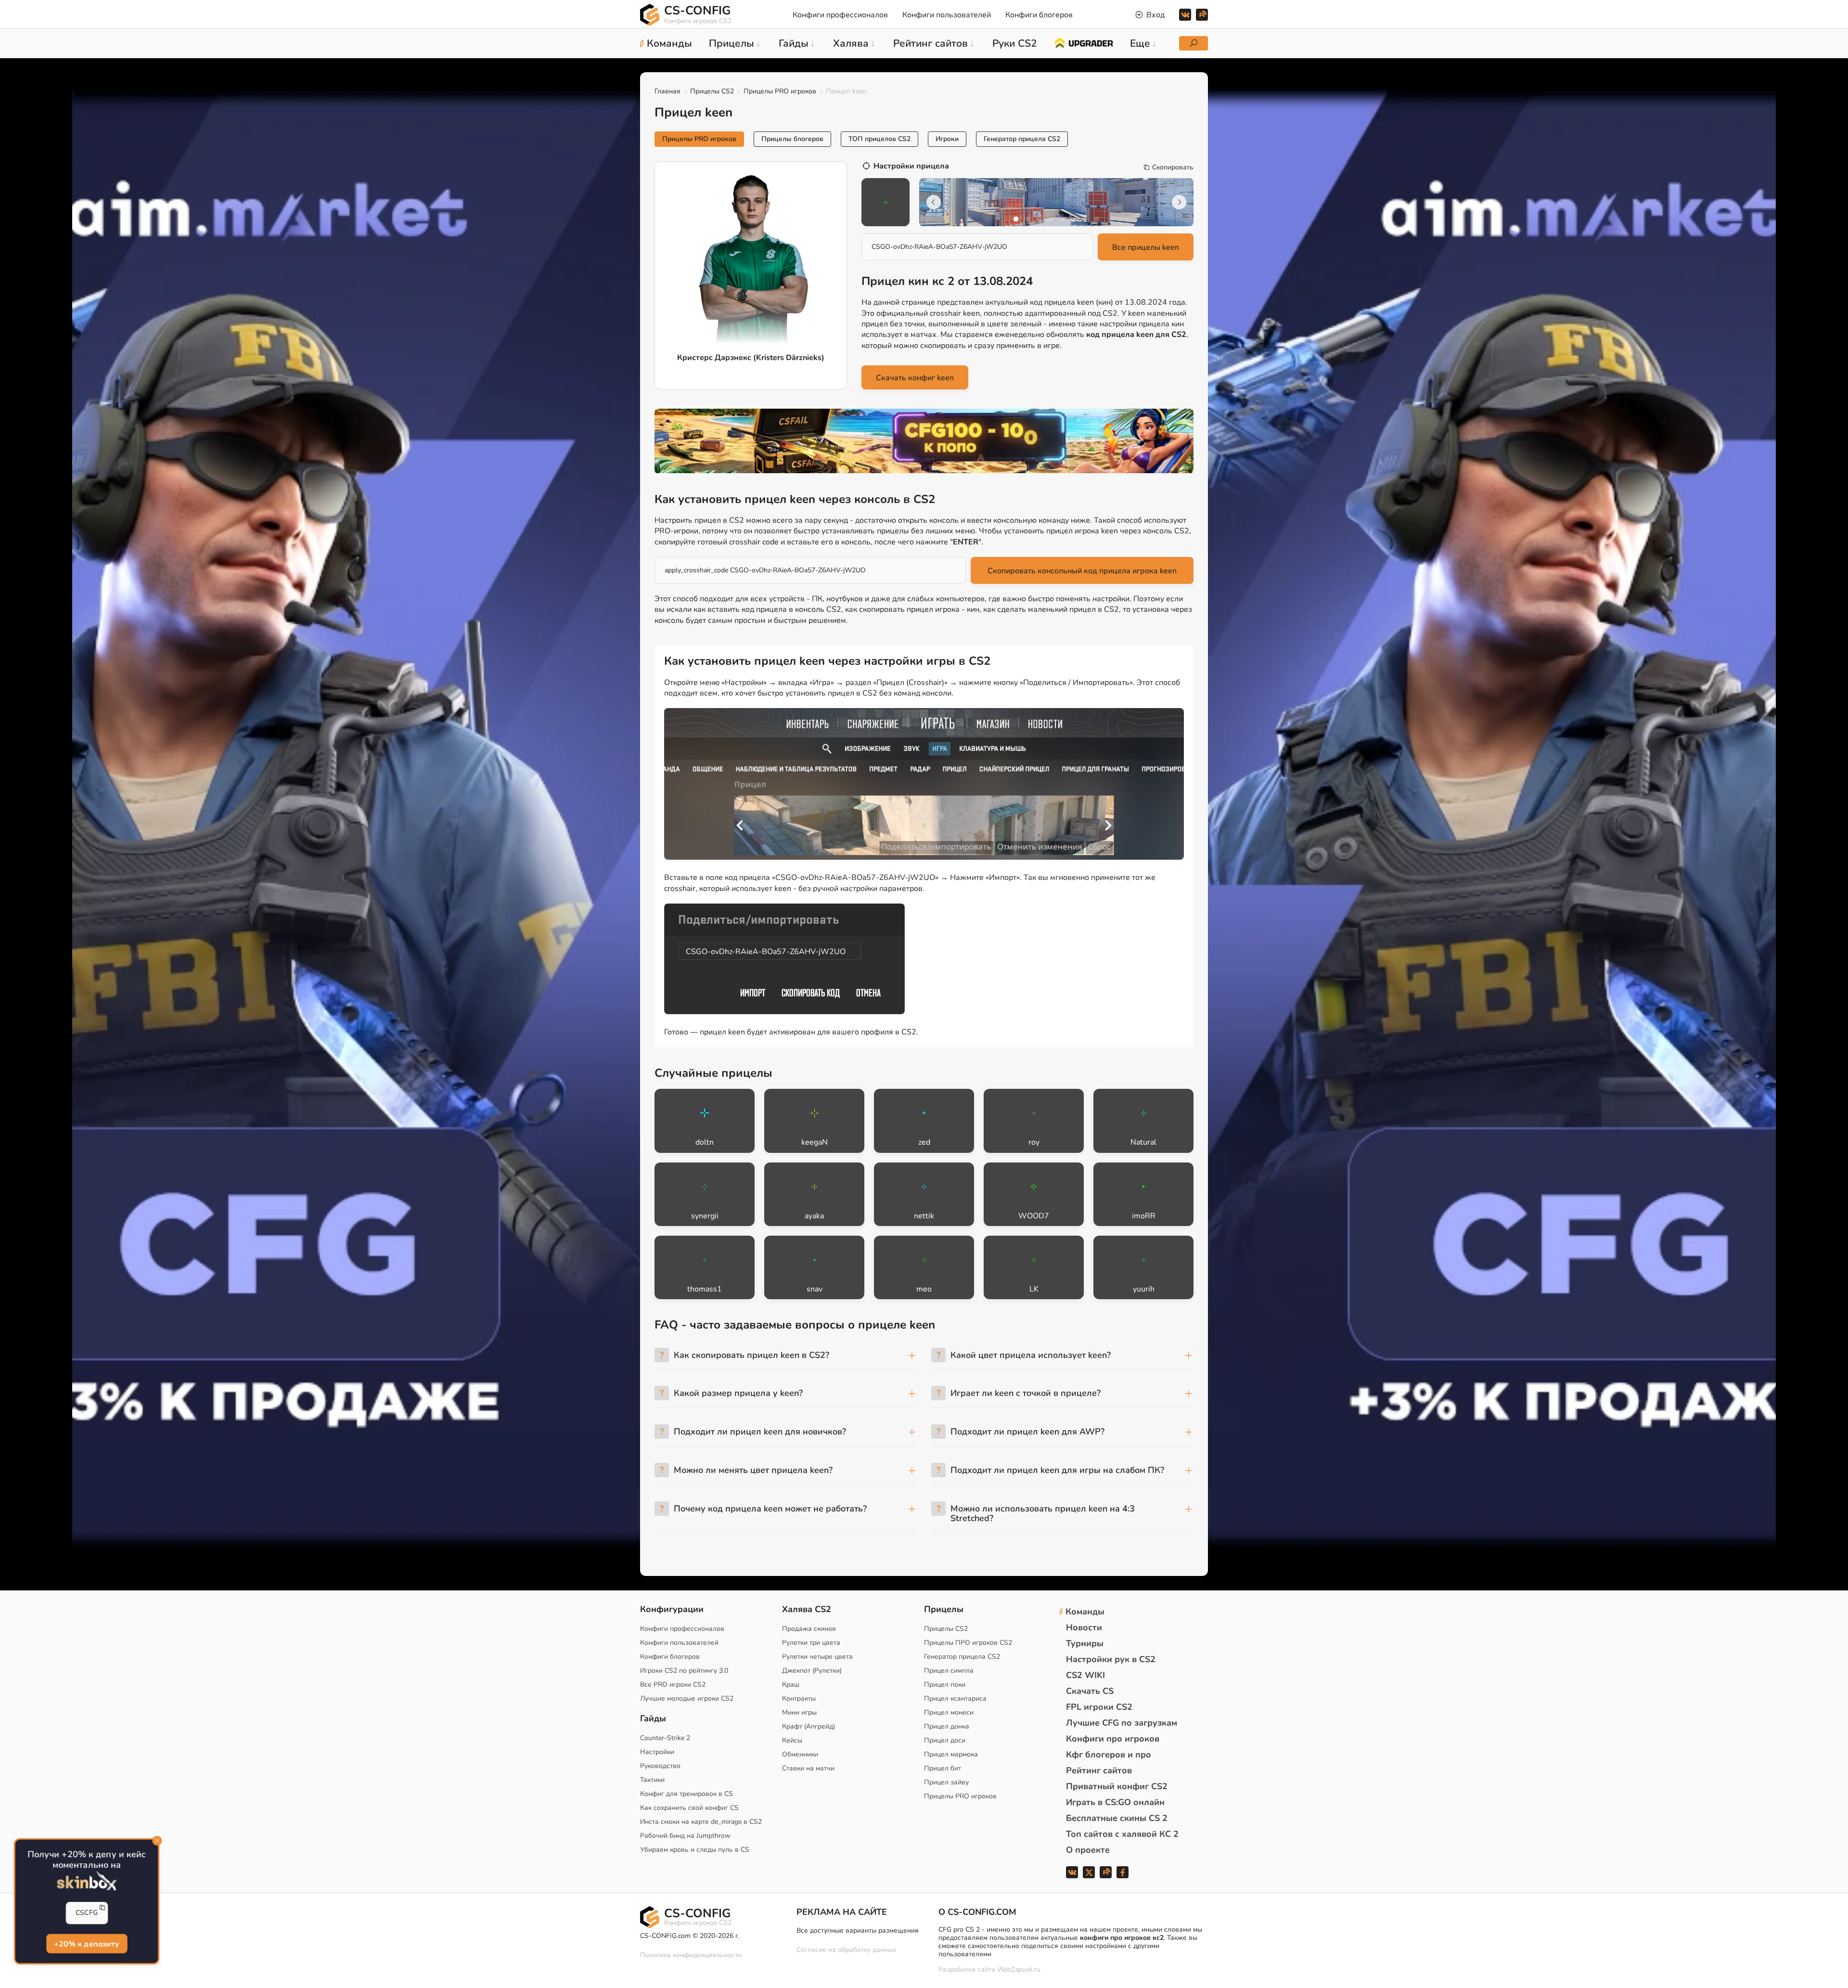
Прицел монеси (949, 1712)
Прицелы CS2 (712, 91)
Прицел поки (945, 1685)
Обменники (800, 1754)
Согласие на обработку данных (846, 1950)
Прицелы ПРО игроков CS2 (968, 1643)
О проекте (1088, 1850)
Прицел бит (943, 1768)
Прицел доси (945, 1740)
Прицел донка (947, 1726)
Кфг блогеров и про (1109, 1755)
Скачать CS (1090, 1691)
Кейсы (792, 1740)
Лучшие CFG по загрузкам (1122, 1723)
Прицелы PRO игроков (780, 91)
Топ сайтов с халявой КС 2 (1122, 1834)
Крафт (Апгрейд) (808, 1726)
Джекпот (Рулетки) (812, 1671)
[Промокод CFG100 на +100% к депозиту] (924, 441)
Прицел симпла (949, 1671)
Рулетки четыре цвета (817, 1657)
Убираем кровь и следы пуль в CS (695, 1850)
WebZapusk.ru (1019, 1970)
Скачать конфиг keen (915, 378)
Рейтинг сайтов (1099, 1770)
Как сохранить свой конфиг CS (689, 1808)
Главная (667, 91)
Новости (1084, 1627)
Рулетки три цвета (811, 1643)
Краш (791, 1685)
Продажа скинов (809, 1629)
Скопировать (1173, 168)
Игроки (947, 139)
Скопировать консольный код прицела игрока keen (1082, 571)
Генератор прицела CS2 (1022, 139)
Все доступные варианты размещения (858, 1930)
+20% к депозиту (86, 1944)
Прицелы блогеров (792, 139)
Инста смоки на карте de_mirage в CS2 (701, 1822)
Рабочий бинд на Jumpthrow (685, 1836)
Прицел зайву (946, 1782)
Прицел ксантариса (955, 1698)
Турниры (1085, 1643)
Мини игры (799, 1712)
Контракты (799, 1698)
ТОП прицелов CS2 (879, 139)
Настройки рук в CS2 (1111, 1659)
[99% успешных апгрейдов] (1084, 42)
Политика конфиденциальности (691, 1955)
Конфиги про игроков (1113, 1739)
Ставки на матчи (808, 1768)
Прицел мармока (951, 1754)
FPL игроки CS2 (1099, 1707)
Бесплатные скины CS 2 (1117, 1818)
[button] (1016, 219)
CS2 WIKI (1085, 1675)
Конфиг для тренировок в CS (687, 1794)
